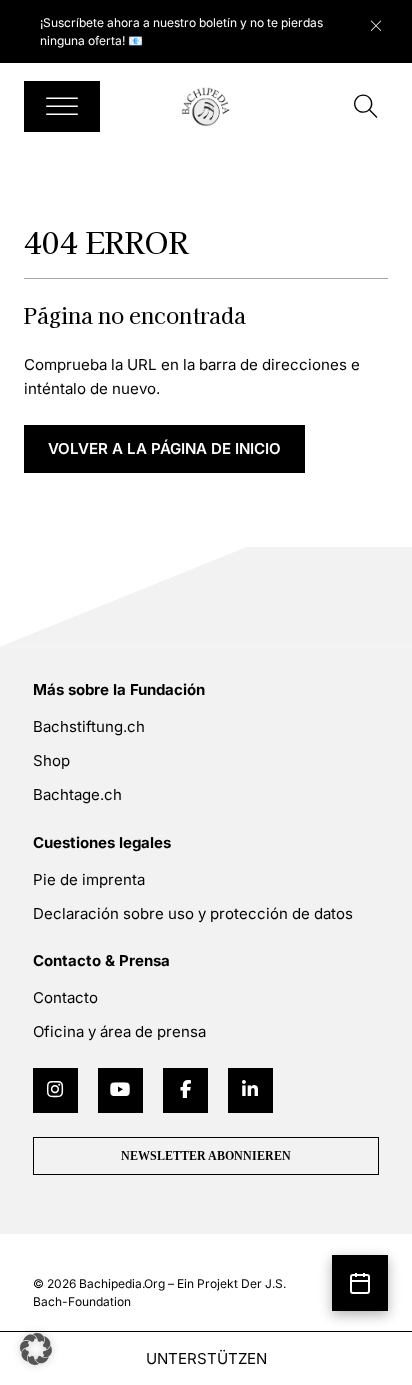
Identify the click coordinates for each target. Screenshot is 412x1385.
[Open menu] (62, 106)
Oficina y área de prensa (119, 1031)
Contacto (65, 997)
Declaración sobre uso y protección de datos (193, 913)
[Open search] (366, 107)
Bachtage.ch (77, 794)
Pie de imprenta (89, 879)
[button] (36, 1349)
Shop (51, 760)
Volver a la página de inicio (164, 448)
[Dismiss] (386, 21)
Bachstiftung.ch (89, 726)
